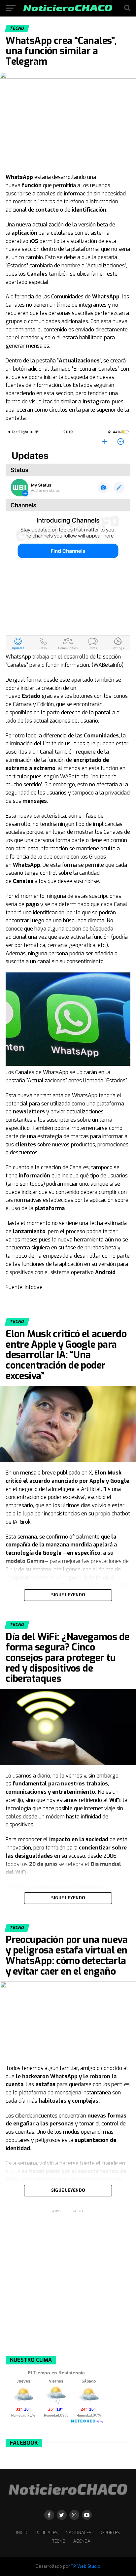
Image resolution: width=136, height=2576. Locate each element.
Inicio (22, 2533)
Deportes (110, 2533)
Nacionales (79, 2533)
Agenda (82, 2541)
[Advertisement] (68, 2282)
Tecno (59, 2541)
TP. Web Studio (86, 2566)
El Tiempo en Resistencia (56, 2373)
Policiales (47, 2533)
